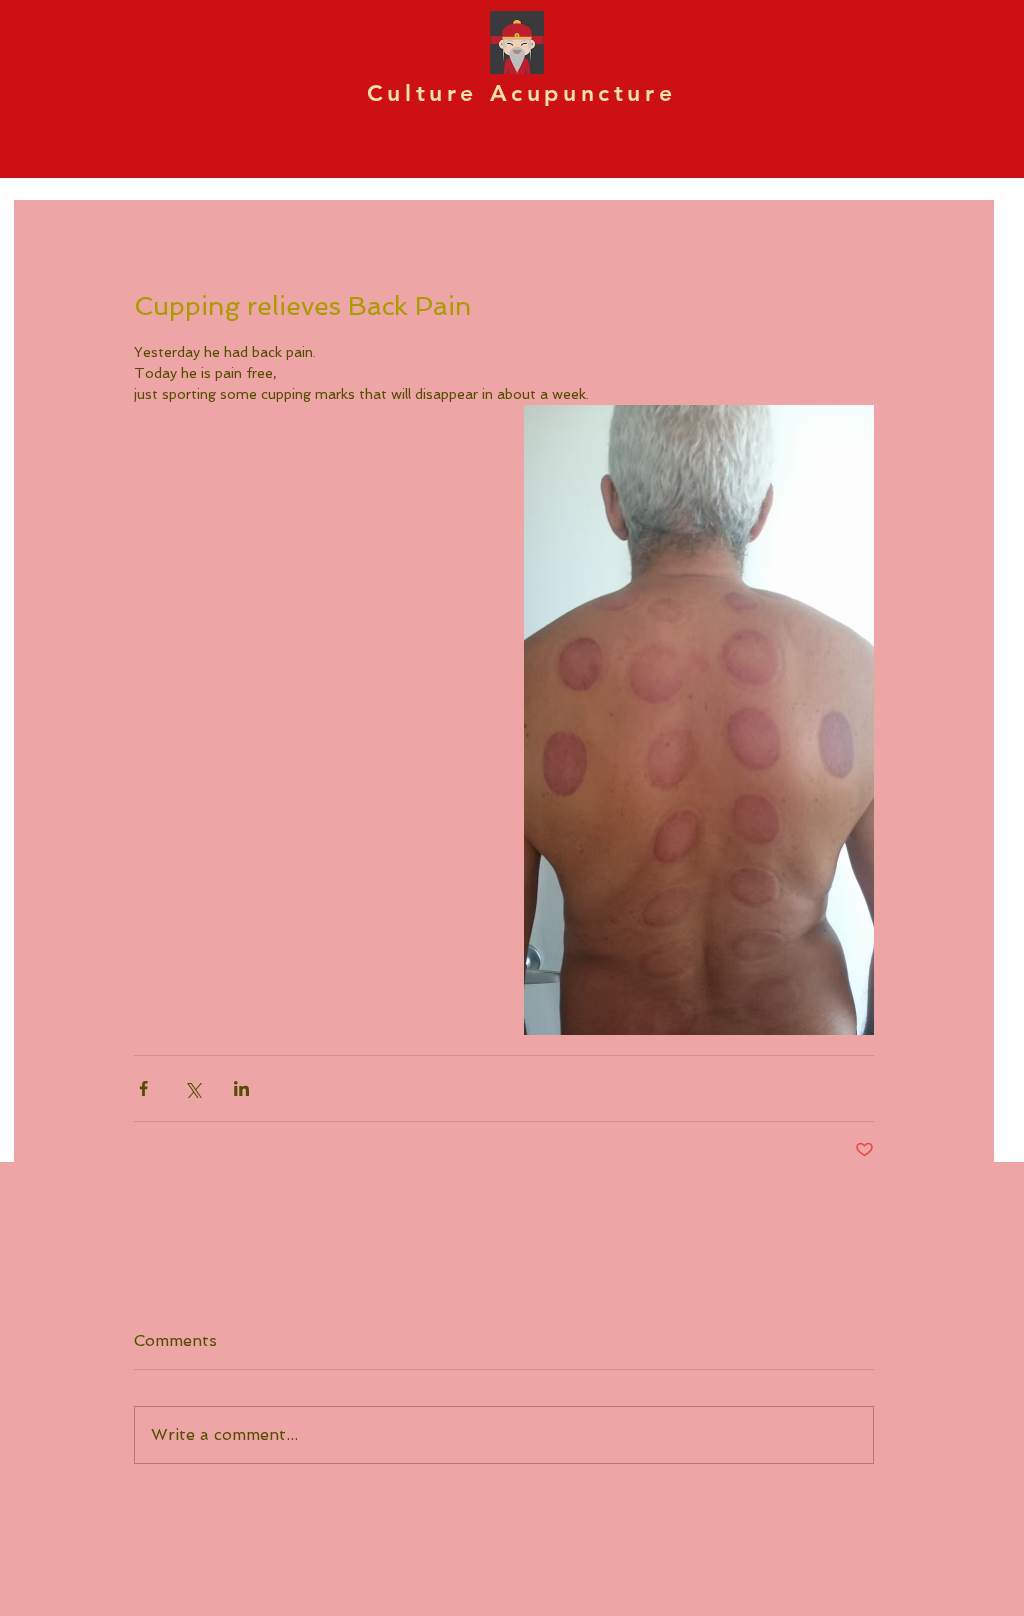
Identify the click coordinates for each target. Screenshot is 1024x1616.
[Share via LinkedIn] (241, 1088)
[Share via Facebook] (143, 1088)
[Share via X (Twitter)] (192, 1088)
